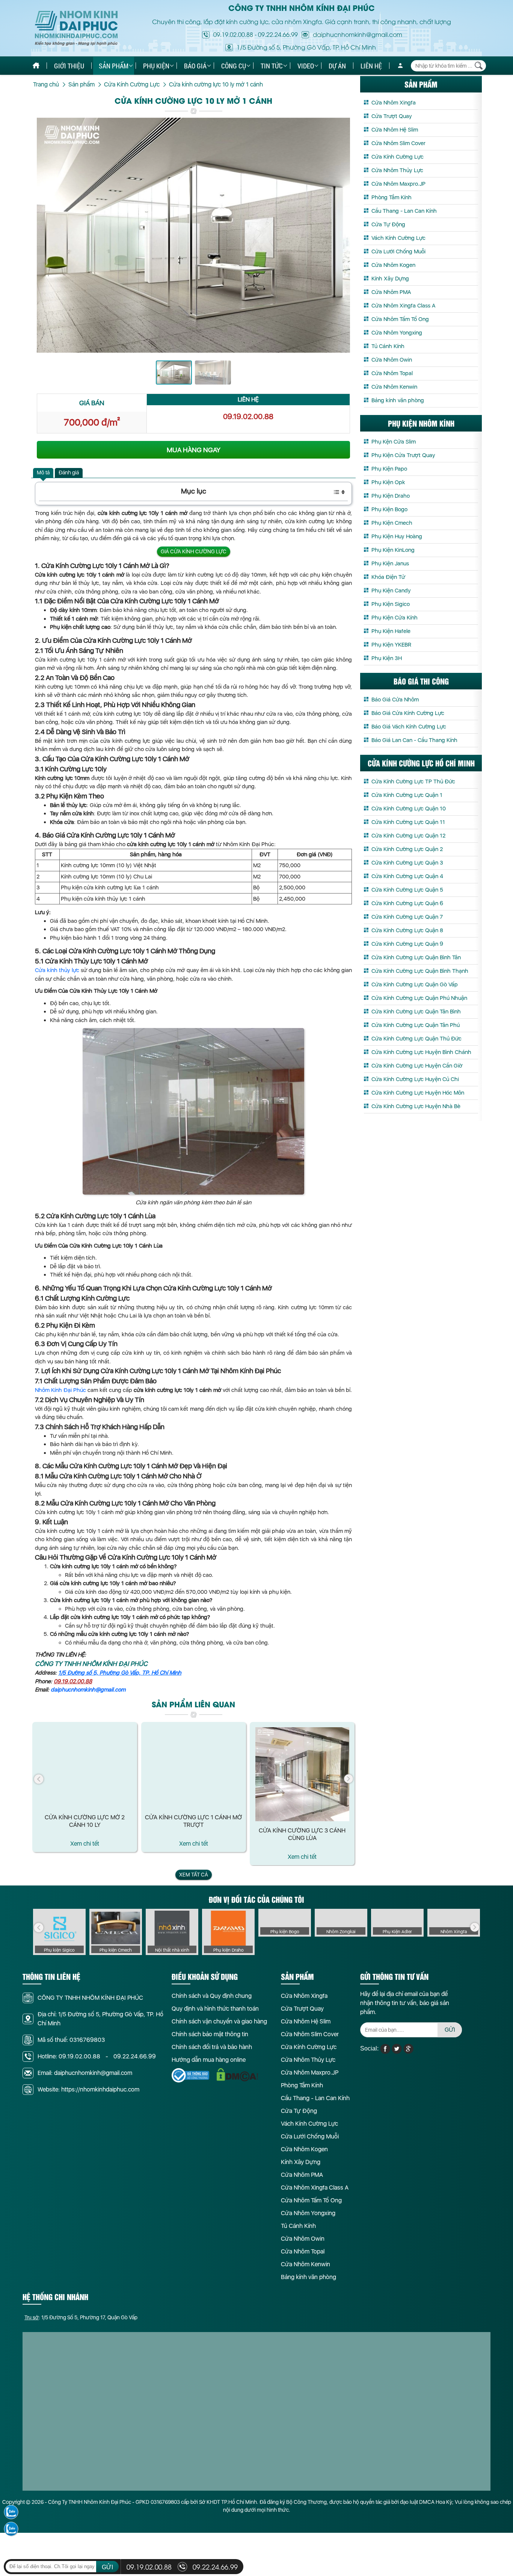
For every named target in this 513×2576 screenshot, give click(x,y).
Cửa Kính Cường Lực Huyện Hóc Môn (418, 1093)
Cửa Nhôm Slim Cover (398, 143)
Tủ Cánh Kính (388, 346)
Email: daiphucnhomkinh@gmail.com (85, 2073)
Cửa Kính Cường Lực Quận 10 (409, 809)
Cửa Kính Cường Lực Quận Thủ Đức (416, 1039)
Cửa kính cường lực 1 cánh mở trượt (193, 1821)
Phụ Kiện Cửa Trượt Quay (403, 455)
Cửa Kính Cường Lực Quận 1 (407, 795)
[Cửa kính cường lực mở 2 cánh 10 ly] (85, 1767)
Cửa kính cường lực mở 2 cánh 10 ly (85, 1821)
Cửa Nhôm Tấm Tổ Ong (400, 319)
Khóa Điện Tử (388, 577)
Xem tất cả (194, 1875)
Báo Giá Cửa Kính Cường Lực (408, 713)
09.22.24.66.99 (278, 34)
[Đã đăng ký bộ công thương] (190, 2075)
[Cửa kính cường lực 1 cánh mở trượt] (194, 1767)
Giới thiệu (69, 66)
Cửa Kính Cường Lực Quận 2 (407, 849)
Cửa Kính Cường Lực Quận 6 (407, 903)
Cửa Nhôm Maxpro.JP (398, 184)
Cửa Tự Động (388, 224)
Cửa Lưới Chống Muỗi (398, 251)
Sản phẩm (114, 66)
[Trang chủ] (36, 66)
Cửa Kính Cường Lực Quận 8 (407, 930)
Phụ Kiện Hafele (391, 631)
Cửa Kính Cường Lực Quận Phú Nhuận (419, 998)
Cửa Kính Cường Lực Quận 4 (407, 876)
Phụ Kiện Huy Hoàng (397, 536)
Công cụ (234, 66)
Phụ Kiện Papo (389, 469)
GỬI (450, 2030)
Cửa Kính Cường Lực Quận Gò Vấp (415, 984)
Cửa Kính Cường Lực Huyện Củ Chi (415, 1079)
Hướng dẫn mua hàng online (209, 2060)
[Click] (39, 1779)
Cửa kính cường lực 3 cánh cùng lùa (302, 1834)
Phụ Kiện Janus (390, 563)
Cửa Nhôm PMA (391, 292)
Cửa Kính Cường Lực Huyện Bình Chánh (421, 1052)
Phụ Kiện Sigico (391, 604)
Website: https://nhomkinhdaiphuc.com (88, 2089)
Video (306, 66)
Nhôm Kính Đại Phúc (60, 1390)
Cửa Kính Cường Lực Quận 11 (408, 822)
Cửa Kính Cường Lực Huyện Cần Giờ (417, 1066)
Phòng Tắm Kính (392, 197)
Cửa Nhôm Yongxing (397, 333)
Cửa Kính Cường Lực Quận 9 (407, 944)
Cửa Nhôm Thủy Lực (397, 170)
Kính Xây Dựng (390, 279)
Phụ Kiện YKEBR (391, 645)
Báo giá (195, 66)
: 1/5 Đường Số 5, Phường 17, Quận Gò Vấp (81, 2317)
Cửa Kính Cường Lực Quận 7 (407, 917)
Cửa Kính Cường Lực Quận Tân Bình (416, 1012)
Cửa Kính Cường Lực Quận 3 (407, 863)
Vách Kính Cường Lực (398, 238)
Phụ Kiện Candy (391, 591)
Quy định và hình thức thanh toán (215, 2009)
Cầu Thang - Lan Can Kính (404, 211)
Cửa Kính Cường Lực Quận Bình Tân (416, 957)
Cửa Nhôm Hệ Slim (395, 130)
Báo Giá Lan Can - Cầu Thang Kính (414, 740)
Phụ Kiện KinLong (393, 550)
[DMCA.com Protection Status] (237, 2075)
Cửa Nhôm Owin (392, 360)
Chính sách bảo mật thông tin (210, 2034)
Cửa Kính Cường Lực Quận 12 (408, 836)
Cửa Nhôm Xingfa (394, 103)
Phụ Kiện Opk (388, 482)
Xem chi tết (85, 1844)
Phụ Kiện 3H (387, 658)
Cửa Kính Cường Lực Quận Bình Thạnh (420, 971)
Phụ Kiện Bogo (389, 509)
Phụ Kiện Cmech (392, 523)
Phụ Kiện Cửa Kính (395, 618)
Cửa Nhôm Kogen (393, 265)
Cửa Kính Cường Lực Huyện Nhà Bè (416, 1106)
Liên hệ (371, 66)
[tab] (43, 473)
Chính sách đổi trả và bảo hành (212, 2047)
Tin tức (272, 66)
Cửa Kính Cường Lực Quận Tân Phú (416, 1025)
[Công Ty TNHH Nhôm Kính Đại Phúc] (76, 28)
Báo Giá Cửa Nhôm (395, 700)
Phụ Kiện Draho (391, 496)
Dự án (337, 66)
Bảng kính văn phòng (398, 400)
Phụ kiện (156, 66)
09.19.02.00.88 (233, 34)
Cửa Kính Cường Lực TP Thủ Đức (413, 781)
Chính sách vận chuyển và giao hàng (219, 2021)
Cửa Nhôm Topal (392, 373)
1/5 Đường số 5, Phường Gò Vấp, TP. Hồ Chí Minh (120, 1673)
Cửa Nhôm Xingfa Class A (403, 306)
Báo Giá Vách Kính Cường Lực (409, 727)
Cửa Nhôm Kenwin (394, 387)
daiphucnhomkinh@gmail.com (88, 1690)
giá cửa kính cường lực (194, 551)
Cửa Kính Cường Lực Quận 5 (407, 890)
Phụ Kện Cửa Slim (394, 442)
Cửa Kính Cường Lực (398, 157)
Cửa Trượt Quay (392, 116)
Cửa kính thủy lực (57, 970)
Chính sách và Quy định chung (212, 1996)
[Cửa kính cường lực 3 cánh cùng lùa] (302, 1774)
